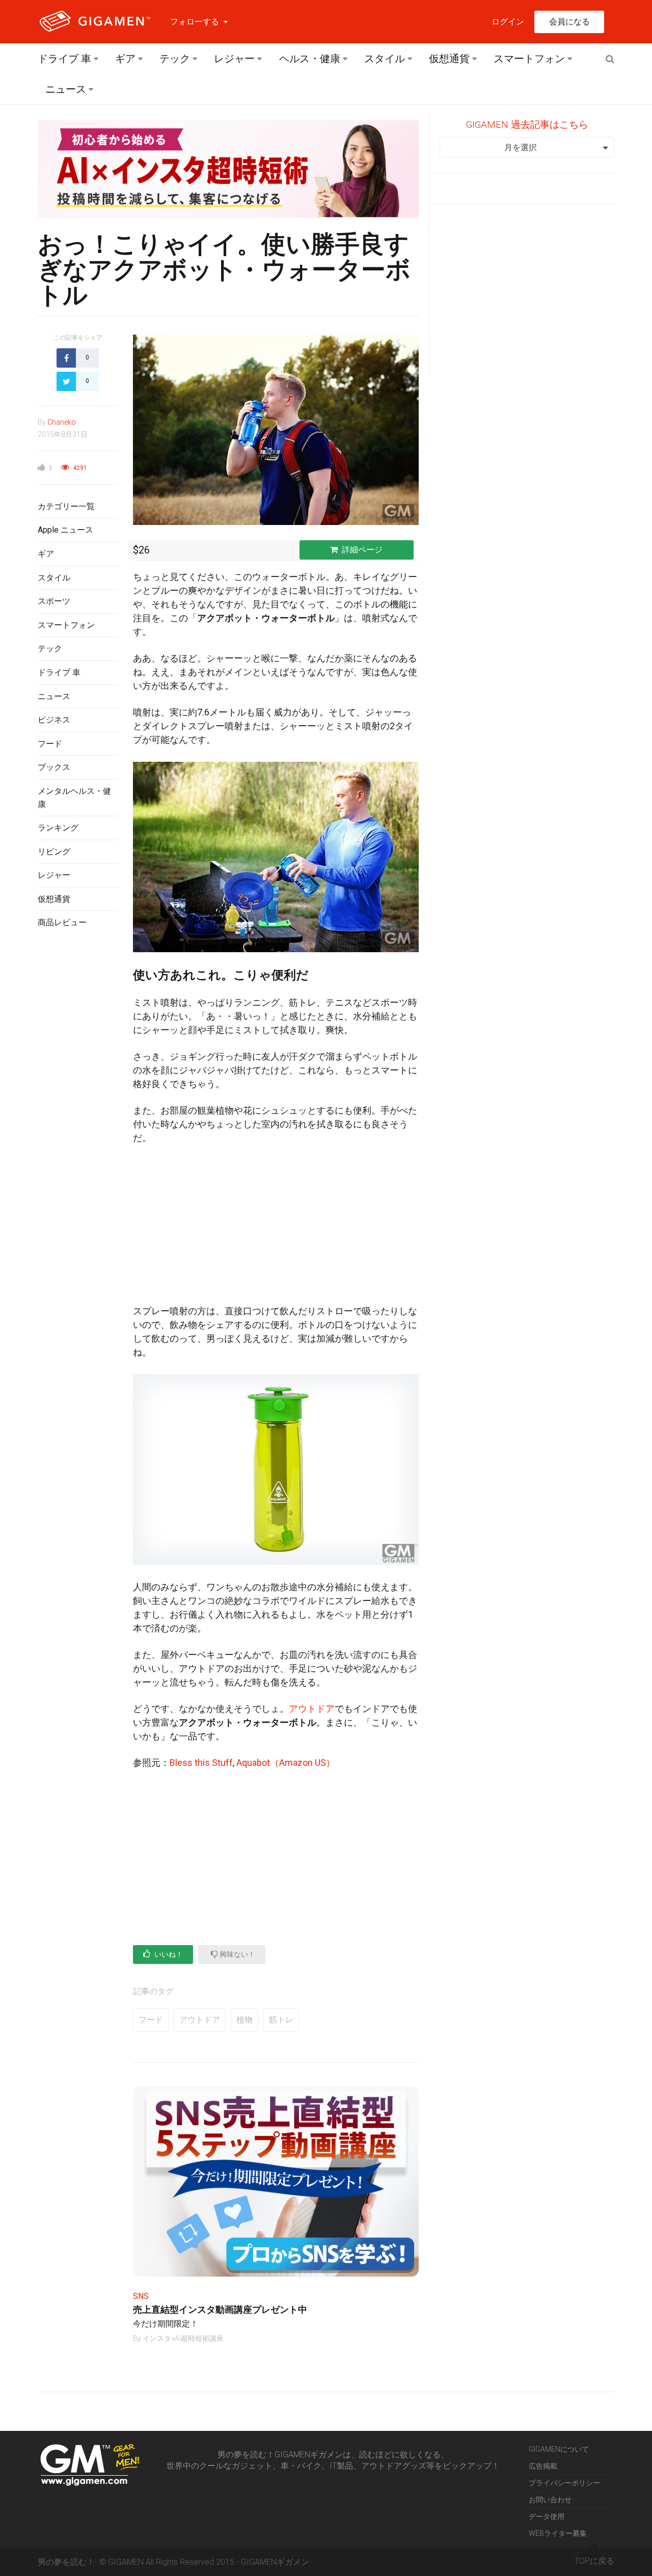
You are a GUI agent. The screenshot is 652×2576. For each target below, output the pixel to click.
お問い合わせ (550, 2500)
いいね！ (168, 1954)
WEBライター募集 (558, 2533)
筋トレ (281, 2020)
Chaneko (62, 422)
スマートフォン (529, 59)
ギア (125, 59)
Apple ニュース (65, 530)
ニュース (66, 89)
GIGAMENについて (559, 2449)
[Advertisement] (78, 1102)
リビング (54, 852)
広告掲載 (543, 2466)
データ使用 (547, 2516)
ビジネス (54, 720)
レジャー (234, 59)
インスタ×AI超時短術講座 (183, 2338)
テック (175, 59)
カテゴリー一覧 (66, 506)
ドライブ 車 (64, 59)
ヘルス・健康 (310, 59)
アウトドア (312, 1709)
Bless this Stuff (201, 1763)
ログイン (508, 22)
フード (50, 744)
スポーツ (54, 601)
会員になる (569, 22)
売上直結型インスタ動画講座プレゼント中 (220, 2309)
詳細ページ (362, 550)
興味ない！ (237, 1954)
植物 (244, 2020)
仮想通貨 (449, 59)
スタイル (385, 59)
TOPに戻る (594, 2561)
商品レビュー (62, 922)
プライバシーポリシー (564, 2483)
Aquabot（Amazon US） (286, 1763)
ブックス (54, 767)
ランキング (58, 828)
